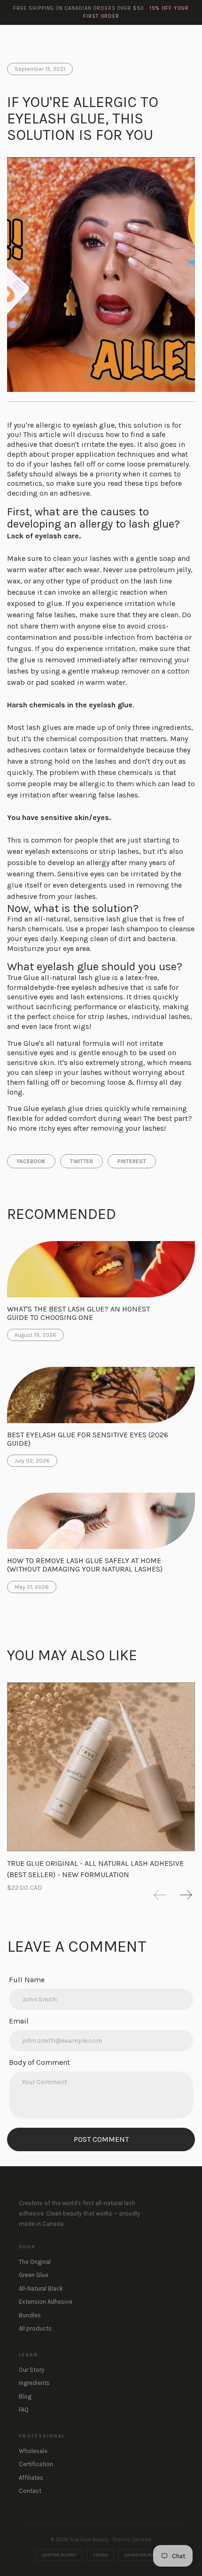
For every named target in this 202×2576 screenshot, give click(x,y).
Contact (30, 2491)
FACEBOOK (31, 1161)
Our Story (31, 2370)
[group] (101, 1778)
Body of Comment (39, 2062)
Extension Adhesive (46, 2302)
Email (19, 2021)
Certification (36, 2464)
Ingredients (34, 2383)
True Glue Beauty (38, 38)
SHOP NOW (167, 38)
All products (35, 2328)
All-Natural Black (41, 2288)
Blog (25, 2396)
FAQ (24, 2410)
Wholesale (33, 2451)
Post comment (101, 2139)
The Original (35, 2262)
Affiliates (31, 2478)
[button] (160, 1895)
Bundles (30, 2315)
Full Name (27, 1980)
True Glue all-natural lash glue (58, 977)
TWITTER (82, 1161)
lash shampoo (134, 929)
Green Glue (34, 2275)
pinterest (132, 1161)
